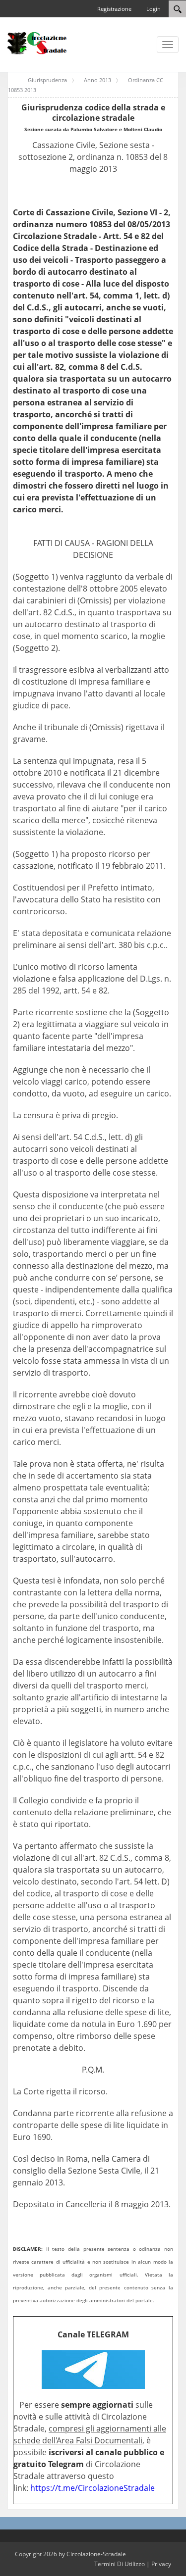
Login (154, 9)
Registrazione (114, 9)
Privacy (161, 2564)
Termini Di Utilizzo (120, 2564)
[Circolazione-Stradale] (37, 43)
